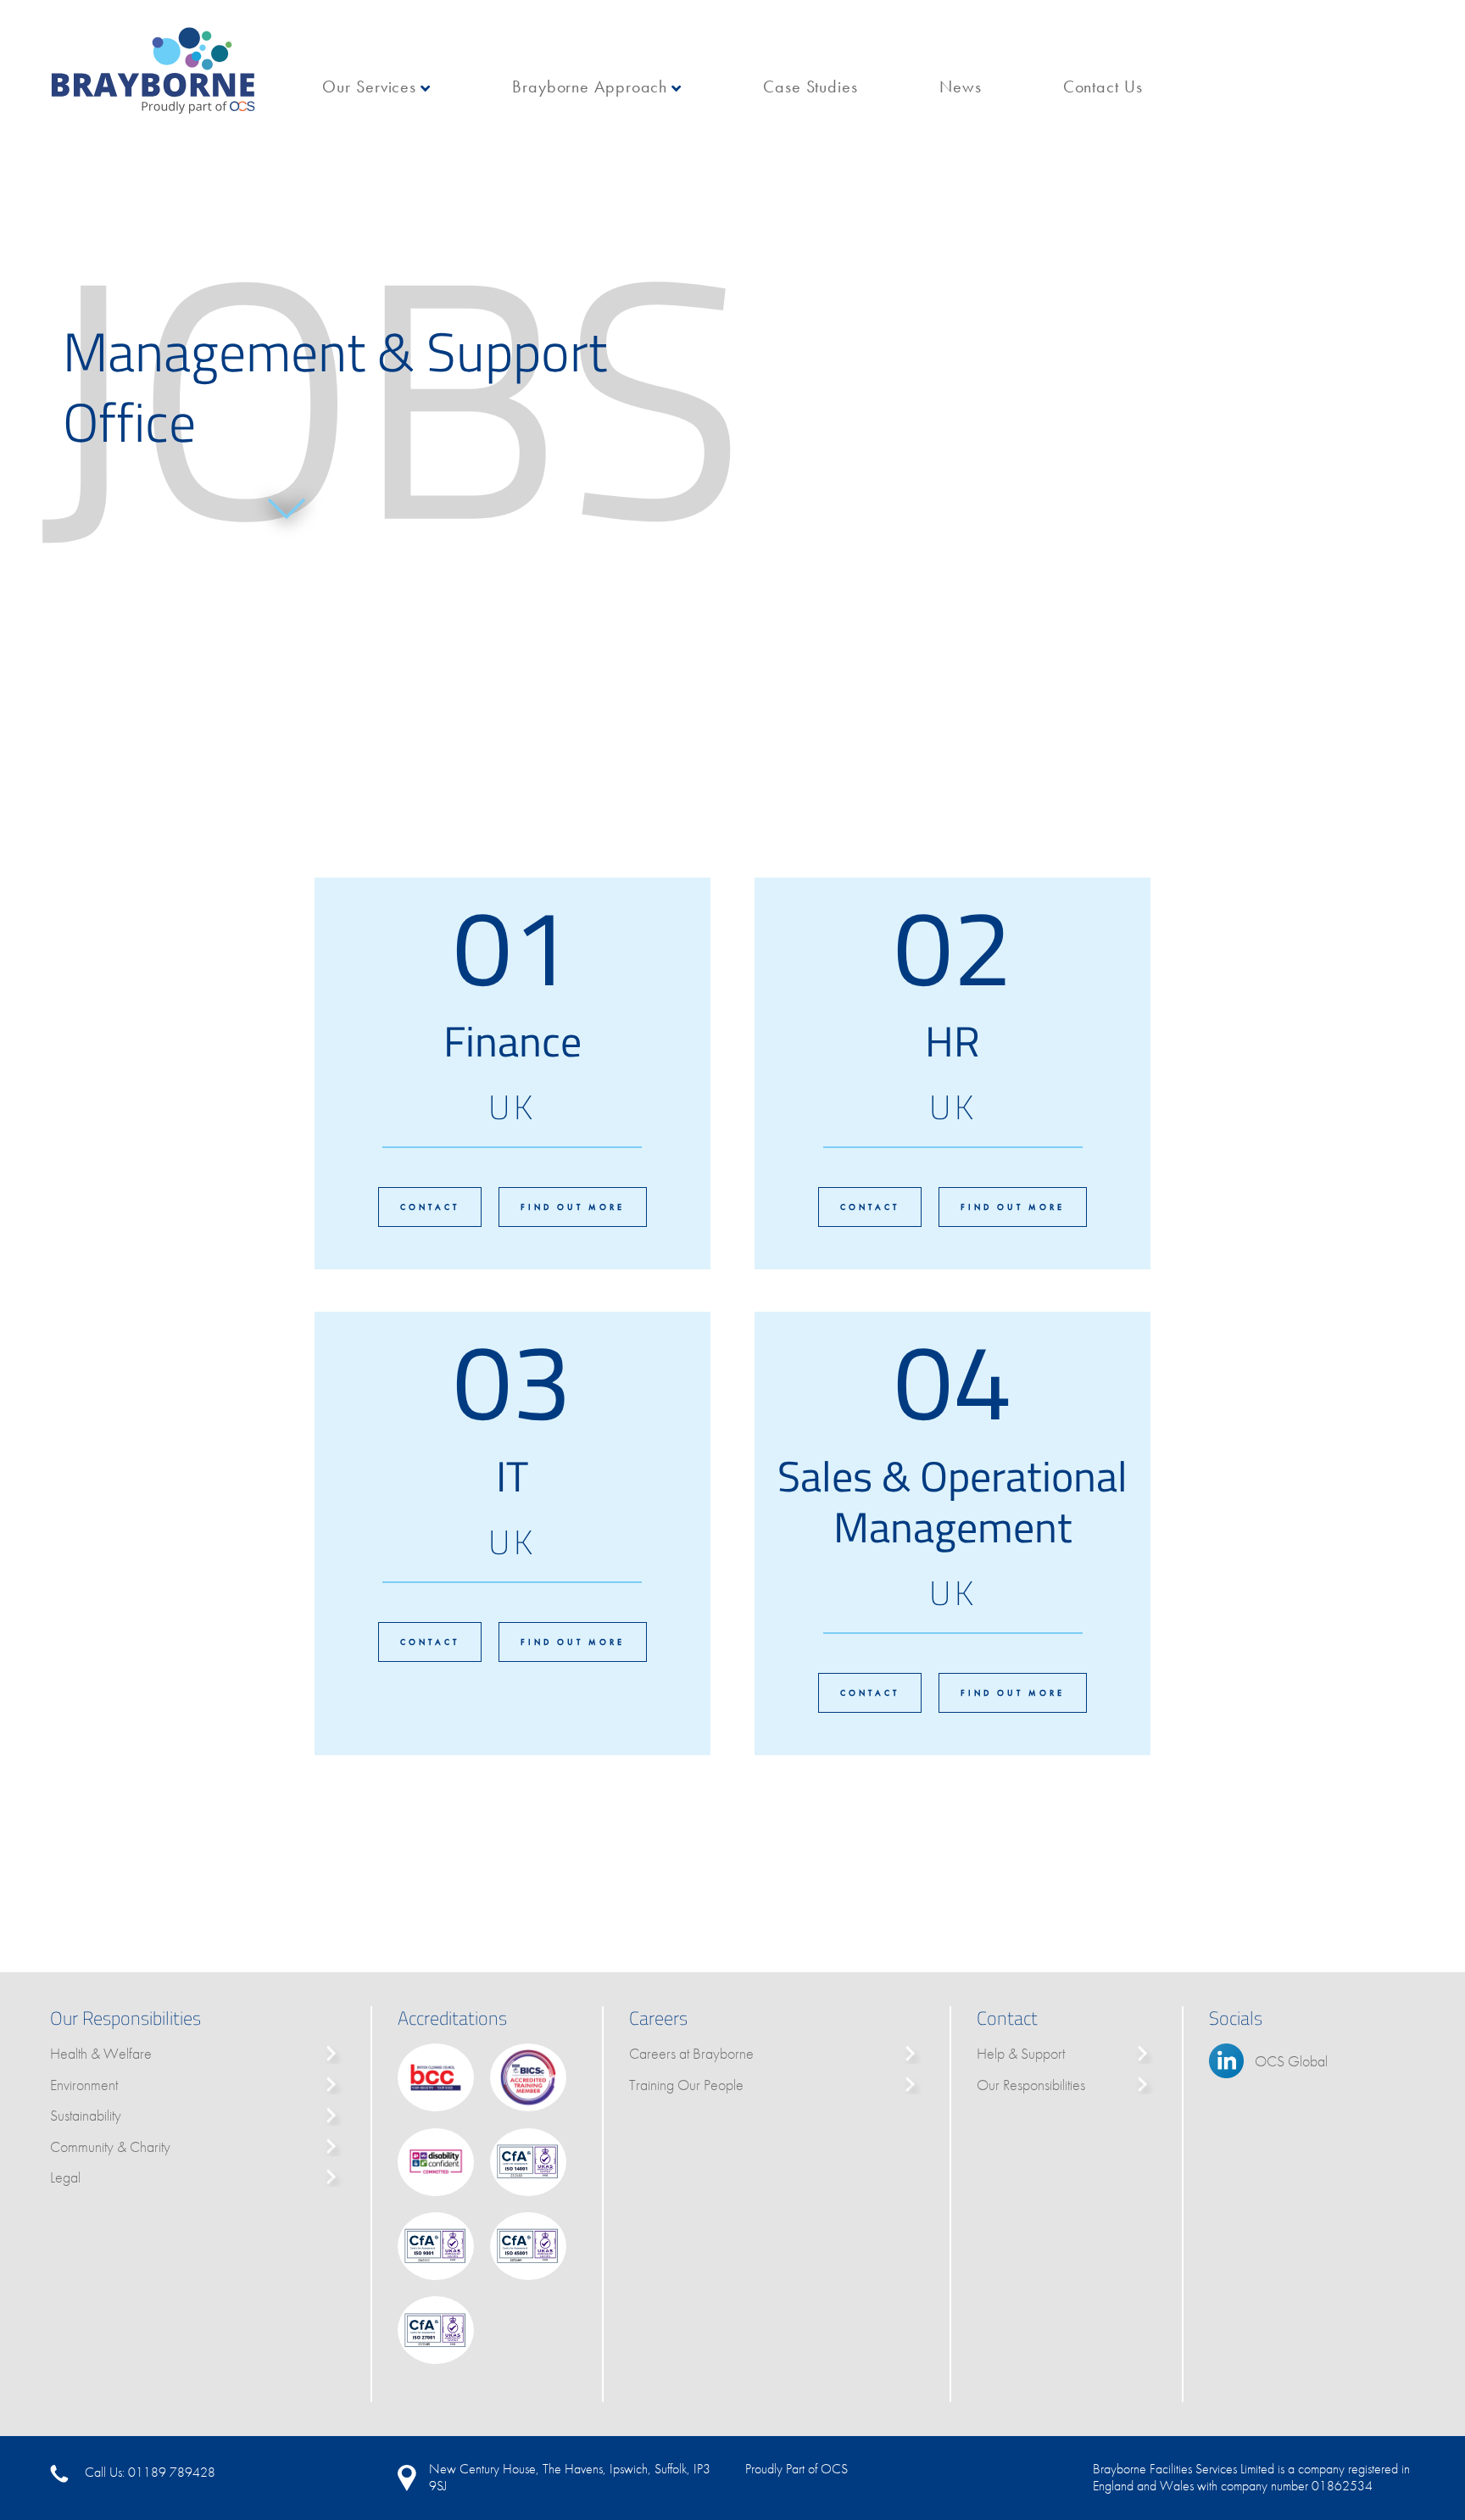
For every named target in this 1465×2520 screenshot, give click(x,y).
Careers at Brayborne (691, 2053)
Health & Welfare (101, 2053)
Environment (84, 2085)
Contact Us (1103, 86)
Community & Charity (110, 2146)
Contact (430, 1207)
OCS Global (1291, 2061)
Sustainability (86, 2115)
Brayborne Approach (590, 86)
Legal (65, 2177)
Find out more (573, 1207)
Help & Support (1021, 2053)
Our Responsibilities (1031, 2085)
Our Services (369, 86)
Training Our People (686, 2085)
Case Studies (810, 86)
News (961, 86)
